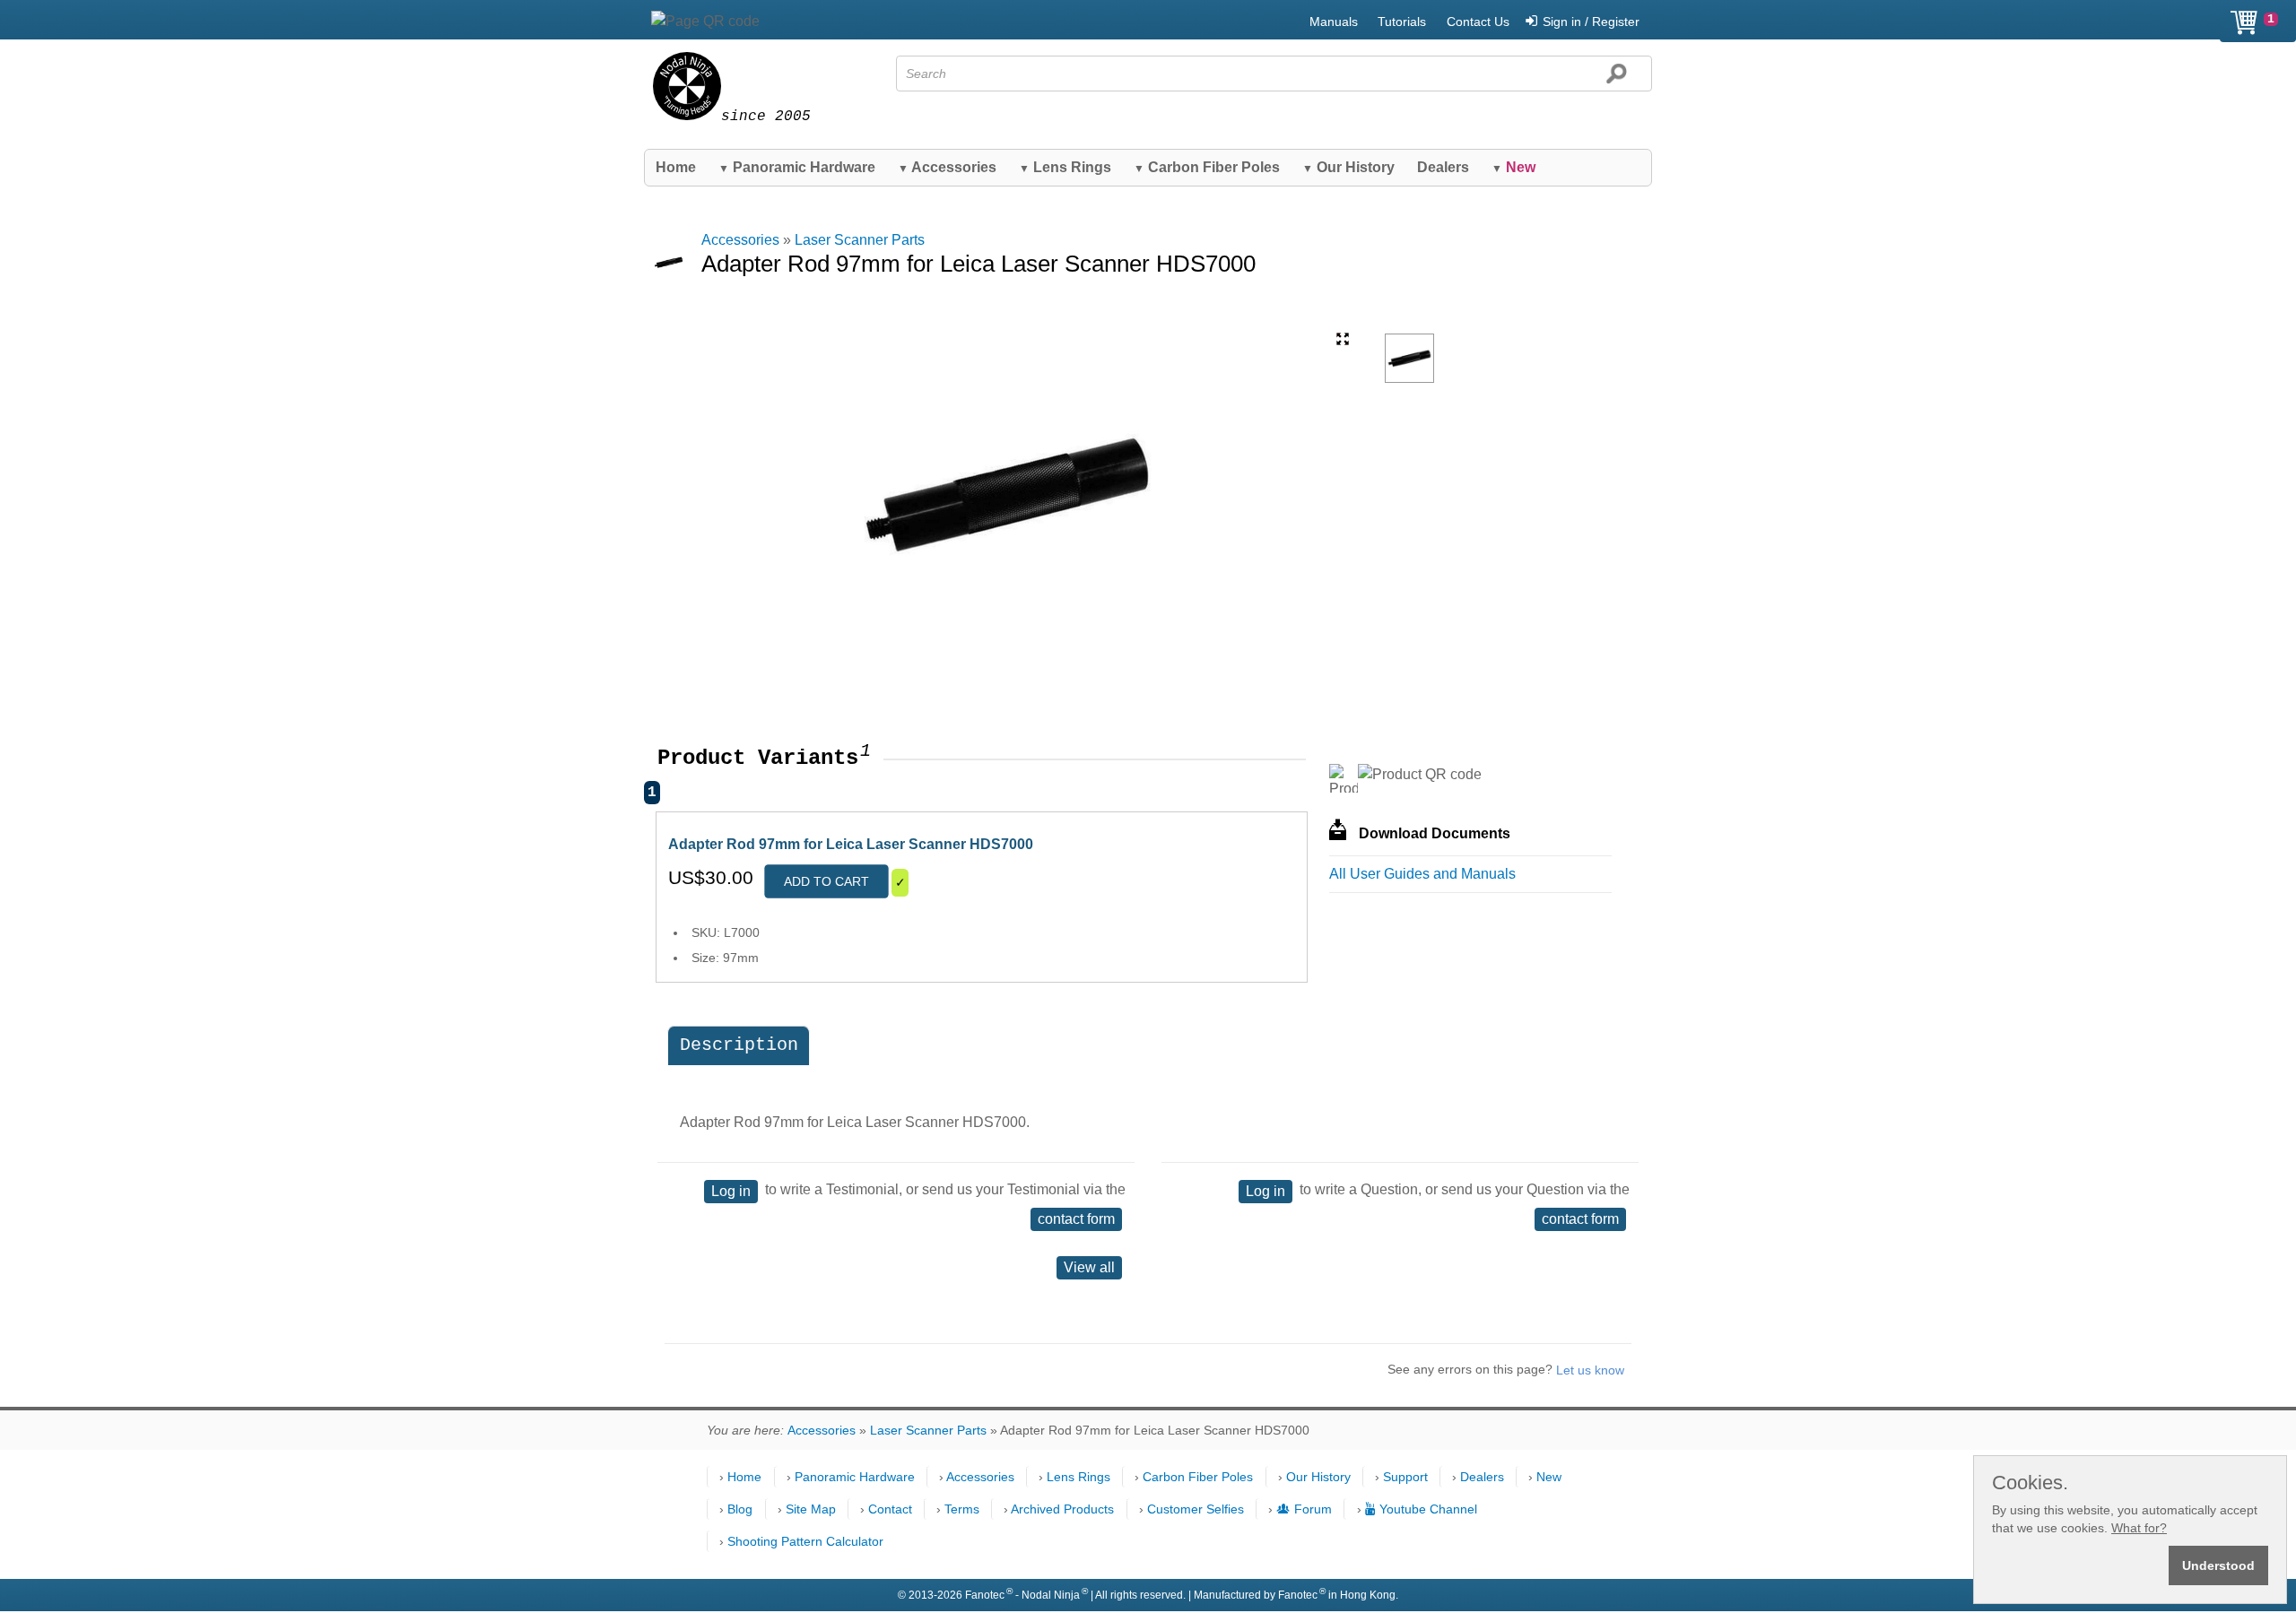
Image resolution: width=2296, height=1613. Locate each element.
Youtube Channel (1428, 1509)
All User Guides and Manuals (1422, 874)
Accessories (947, 167)
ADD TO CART (826, 881)
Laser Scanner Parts (860, 240)
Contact (890, 1509)
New (1549, 1477)
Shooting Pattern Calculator (805, 1541)
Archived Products (1062, 1509)
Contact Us (1478, 22)
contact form (1076, 1219)
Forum (1313, 1509)
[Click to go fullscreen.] (1343, 339)
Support (1405, 1477)
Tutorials (1402, 22)
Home (676, 167)
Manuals (1334, 22)
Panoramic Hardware (797, 167)
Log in (731, 1191)
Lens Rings (1065, 167)
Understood (2218, 1565)
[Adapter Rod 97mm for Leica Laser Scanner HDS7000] (1409, 358)
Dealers (1443, 167)
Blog (740, 1509)
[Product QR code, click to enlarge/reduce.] (1420, 775)
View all (1089, 1267)
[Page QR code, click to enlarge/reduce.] (705, 22)
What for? (2139, 1528)
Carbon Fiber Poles (1207, 167)
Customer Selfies (1196, 1509)
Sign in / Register (1591, 22)
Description (739, 1045)
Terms (962, 1509)
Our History (1348, 167)
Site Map (811, 1509)
